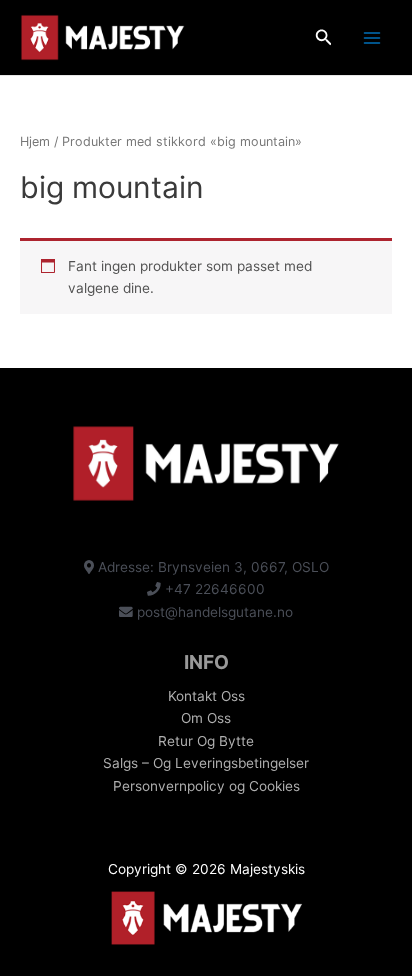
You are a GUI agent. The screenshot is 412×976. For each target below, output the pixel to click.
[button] (324, 37)
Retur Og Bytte (206, 741)
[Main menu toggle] (372, 37)
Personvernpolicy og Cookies (206, 786)
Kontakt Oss (206, 696)
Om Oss (206, 718)
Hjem (35, 141)
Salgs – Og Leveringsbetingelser (206, 763)
